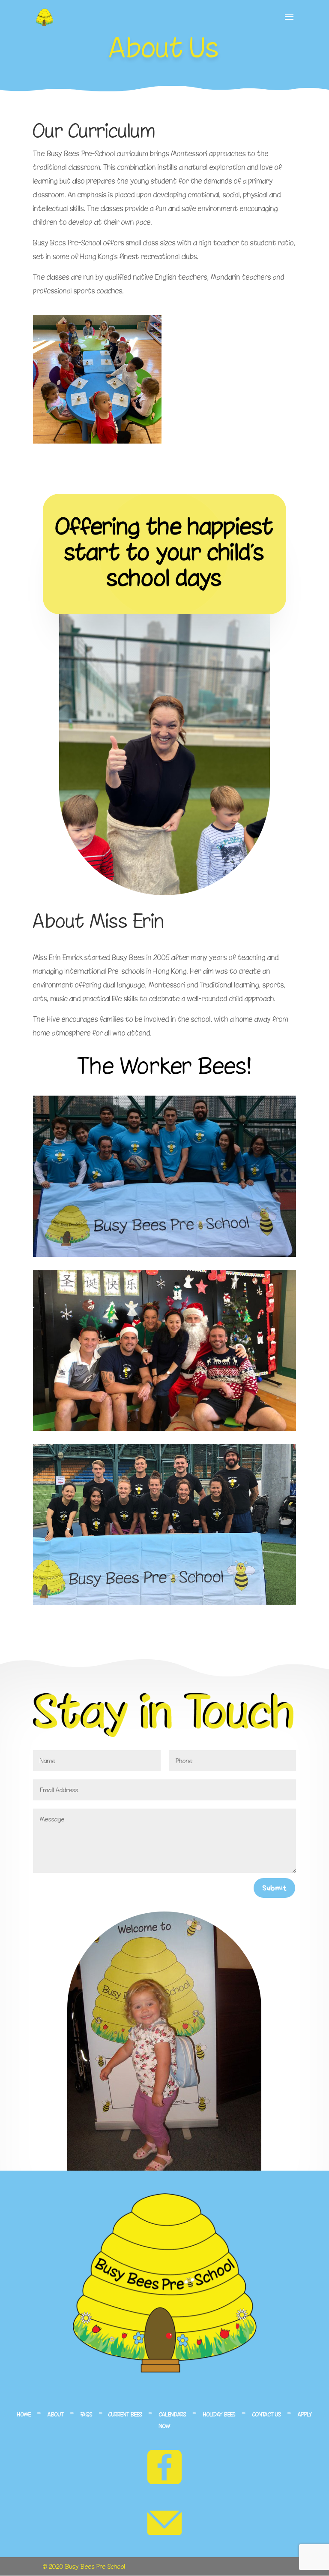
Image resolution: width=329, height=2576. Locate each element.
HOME (24, 2414)
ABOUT (56, 2414)
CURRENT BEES (125, 2414)
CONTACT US (267, 2414)
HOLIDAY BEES (219, 2414)
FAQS (87, 2414)
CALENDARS (173, 2414)
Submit (274, 1888)
